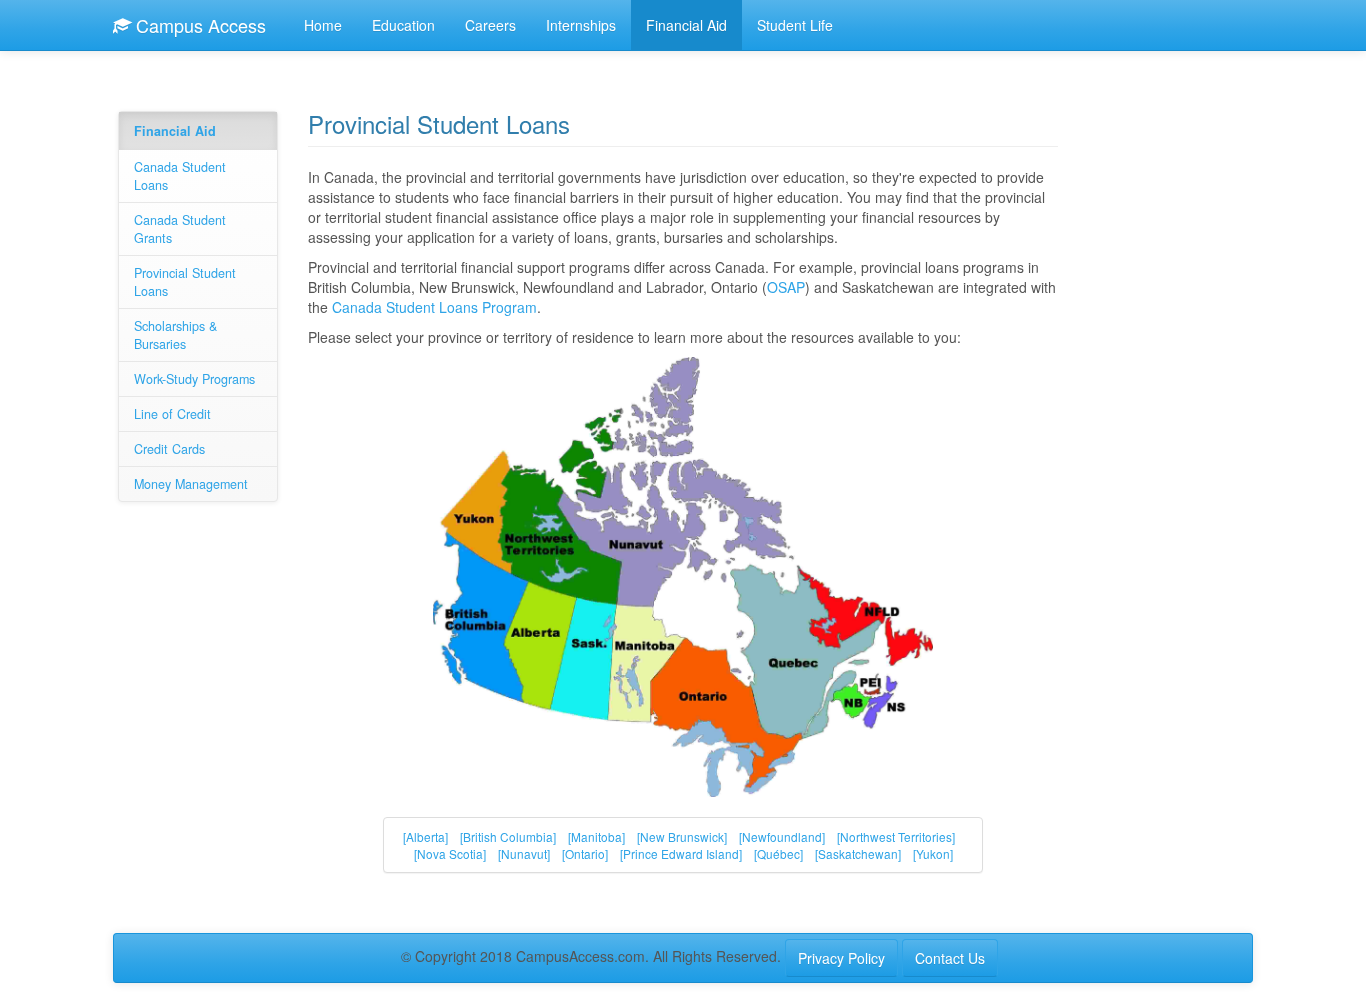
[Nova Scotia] (450, 853)
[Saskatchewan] (858, 853)
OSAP (786, 287)
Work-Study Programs (194, 379)
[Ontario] (585, 853)
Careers (490, 25)
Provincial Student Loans (185, 282)
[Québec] (778, 853)
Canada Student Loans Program (434, 307)
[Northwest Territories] (896, 836)
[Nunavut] (524, 853)
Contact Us (950, 958)
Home (323, 25)
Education (403, 25)
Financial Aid (686, 25)
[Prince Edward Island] (681, 853)
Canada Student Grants (180, 229)
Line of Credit (172, 414)
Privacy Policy (841, 958)
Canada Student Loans (180, 176)
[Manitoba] (596, 836)
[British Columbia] (508, 836)
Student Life (795, 25)
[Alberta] (425, 836)
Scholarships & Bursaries (175, 335)
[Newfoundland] (782, 836)
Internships (581, 25)
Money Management (191, 484)
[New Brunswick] (682, 836)
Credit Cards (169, 449)
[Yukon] (933, 853)
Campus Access (198, 25)
